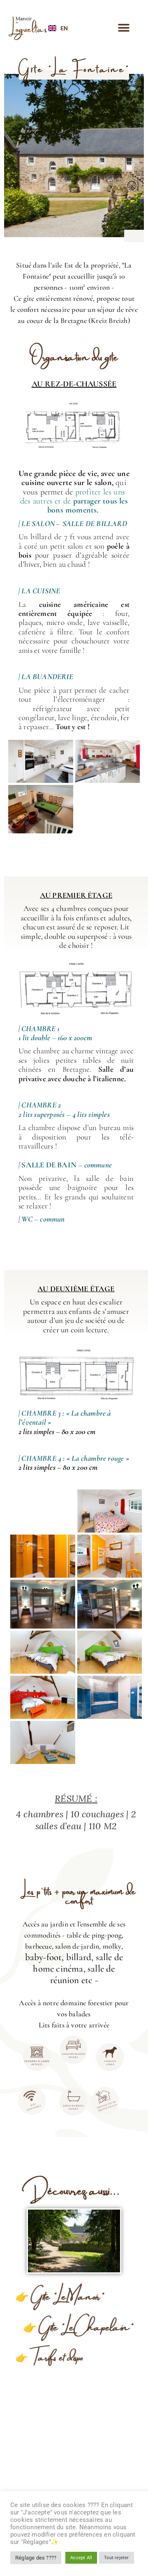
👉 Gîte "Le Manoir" (63, 2295)
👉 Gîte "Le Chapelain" (74, 2326)
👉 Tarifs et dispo (53, 2356)
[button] (124, 28)
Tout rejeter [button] (116, 2558)
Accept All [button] (81, 2558)
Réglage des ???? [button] (36, 2558)
